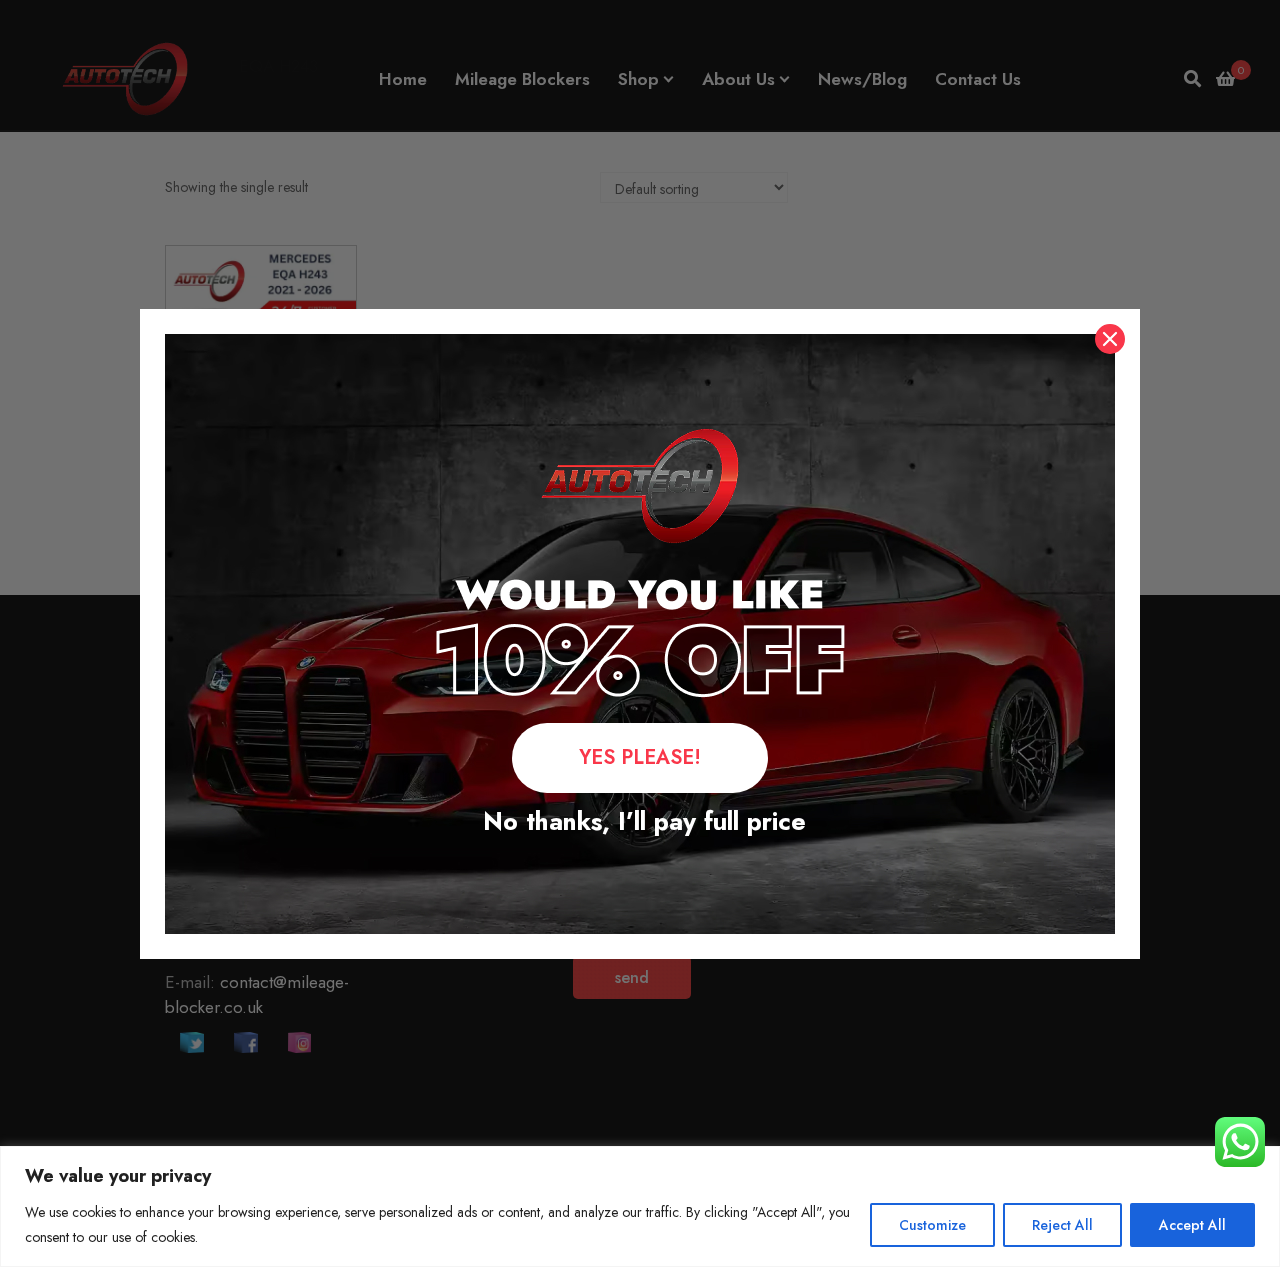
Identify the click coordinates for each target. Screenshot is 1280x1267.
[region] (640, 1206)
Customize (932, 1225)
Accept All (1192, 1225)
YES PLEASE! (640, 757)
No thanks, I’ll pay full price (640, 821)
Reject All (1062, 1225)
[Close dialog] (1110, 339)
